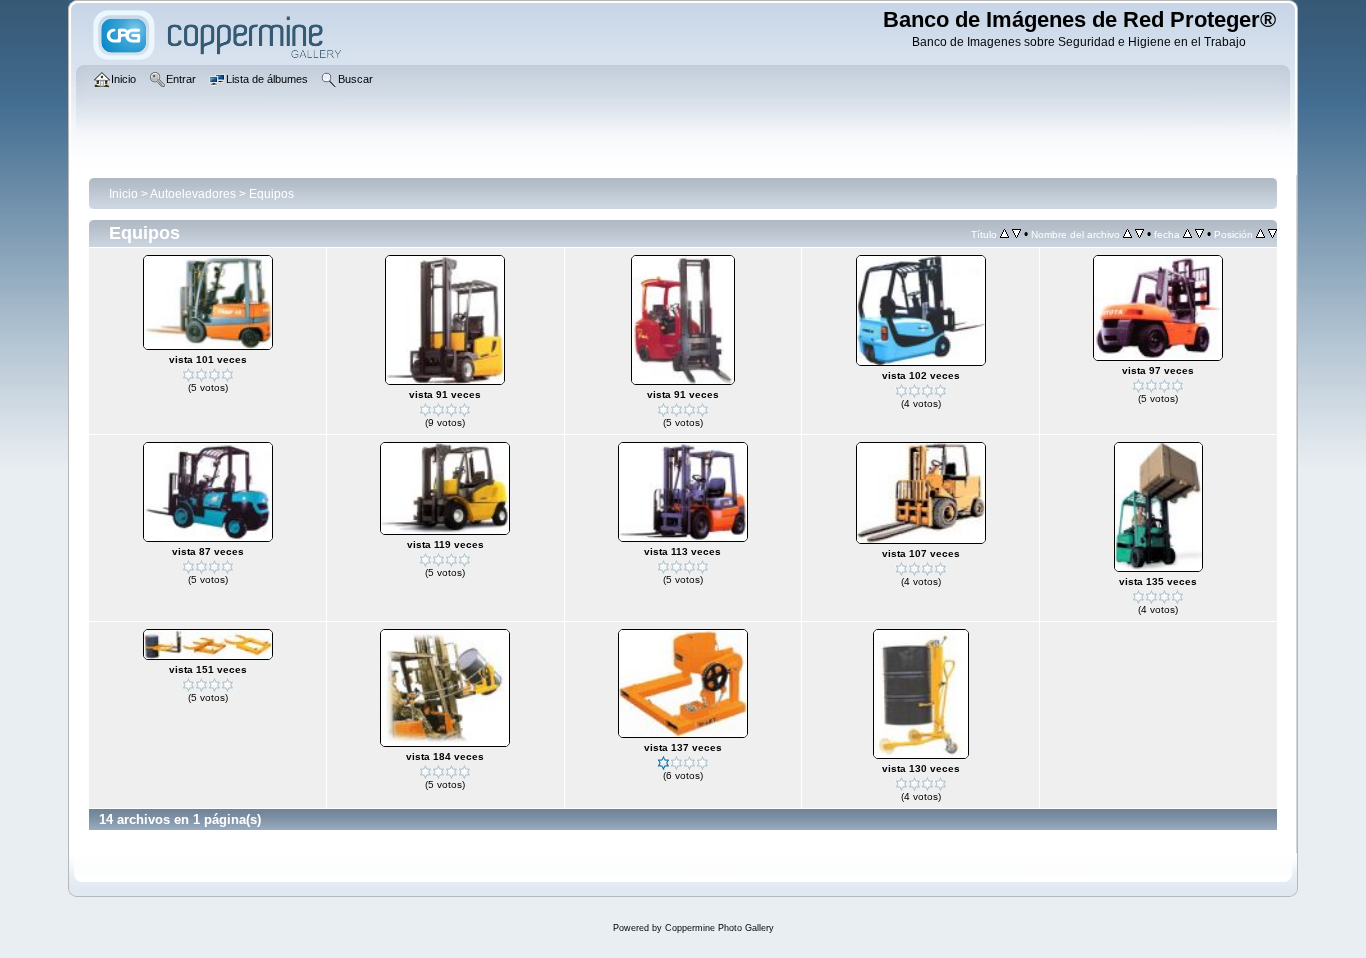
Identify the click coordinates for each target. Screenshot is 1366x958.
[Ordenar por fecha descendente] (1199, 234)
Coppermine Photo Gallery (719, 928)
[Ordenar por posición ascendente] (1260, 234)
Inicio (123, 194)
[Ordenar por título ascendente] (1004, 234)
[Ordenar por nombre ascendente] (1127, 234)
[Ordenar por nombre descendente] (1139, 234)
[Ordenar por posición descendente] (1272, 234)
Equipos (271, 194)
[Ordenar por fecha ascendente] (1187, 234)
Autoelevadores (193, 194)
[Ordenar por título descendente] (1016, 234)
